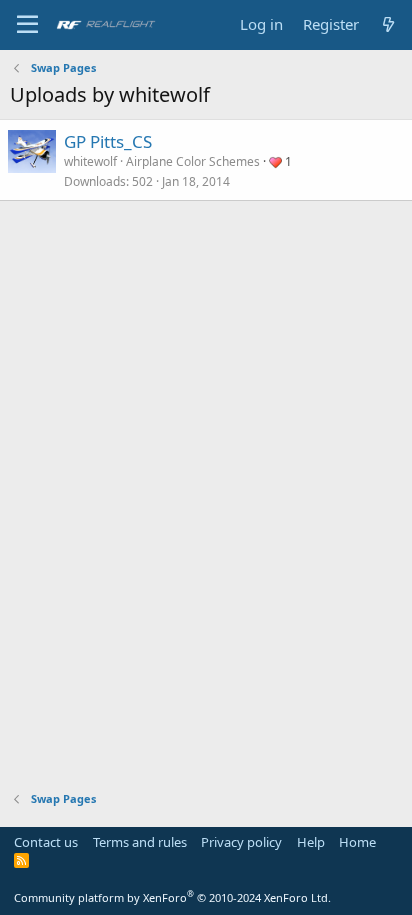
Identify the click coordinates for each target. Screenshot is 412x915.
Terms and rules (140, 842)
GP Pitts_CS (108, 141)
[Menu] (27, 25)
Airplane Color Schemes (193, 161)
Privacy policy (241, 842)
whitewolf (90, 161)
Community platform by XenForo (172, 897)
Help (311, 842)
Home (357, 842)
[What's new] (388, 24)
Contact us (46, 842)
